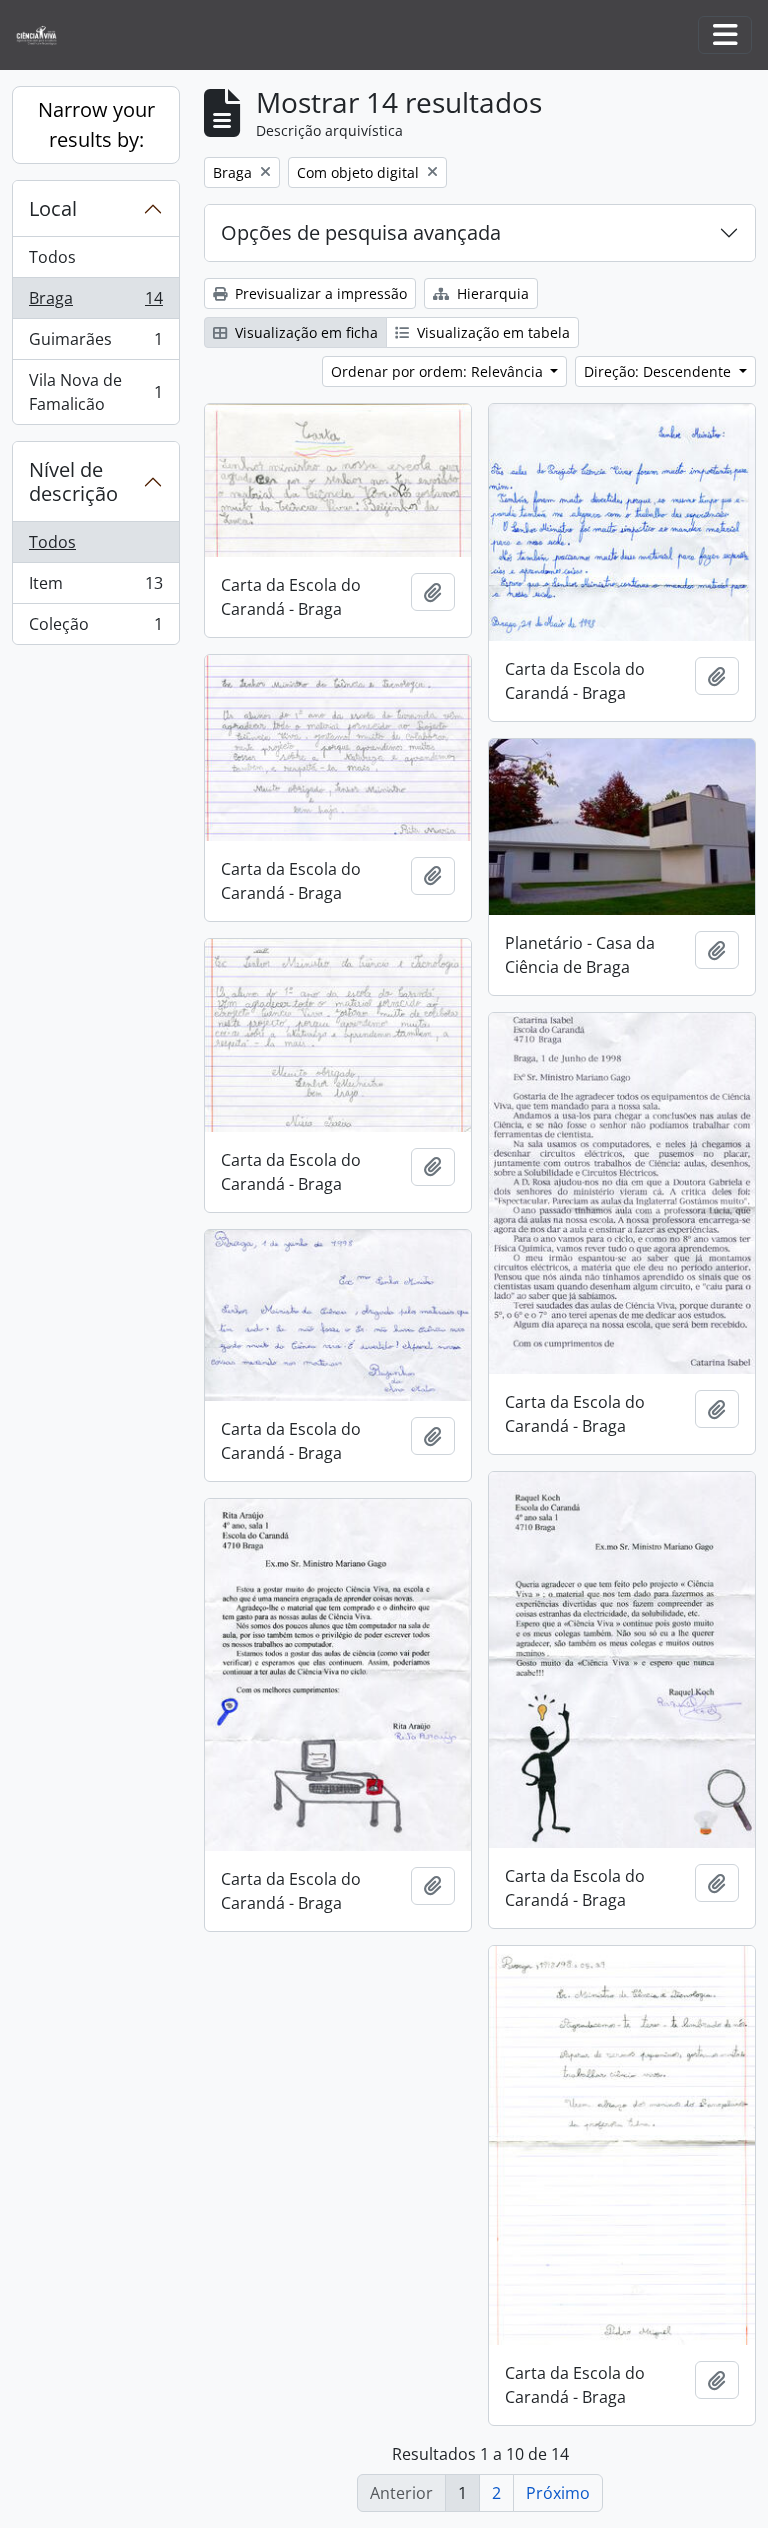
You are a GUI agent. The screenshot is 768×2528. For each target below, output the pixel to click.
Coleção (95, 628)
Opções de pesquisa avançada (361, 232)
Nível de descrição (73, 481)
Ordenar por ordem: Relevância (439, 371)
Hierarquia (491, 293)
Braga (95, 303)
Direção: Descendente (659, 371)
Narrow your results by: (96, 124)
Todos (52, 257)
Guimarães (95, 344)
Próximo (558, 2493)
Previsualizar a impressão (319, 293)
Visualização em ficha (304, 332)
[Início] (44, 35)
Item (95, 588)
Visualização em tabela (491, 332)
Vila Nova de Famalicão (95, 392)
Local (53, 208)
